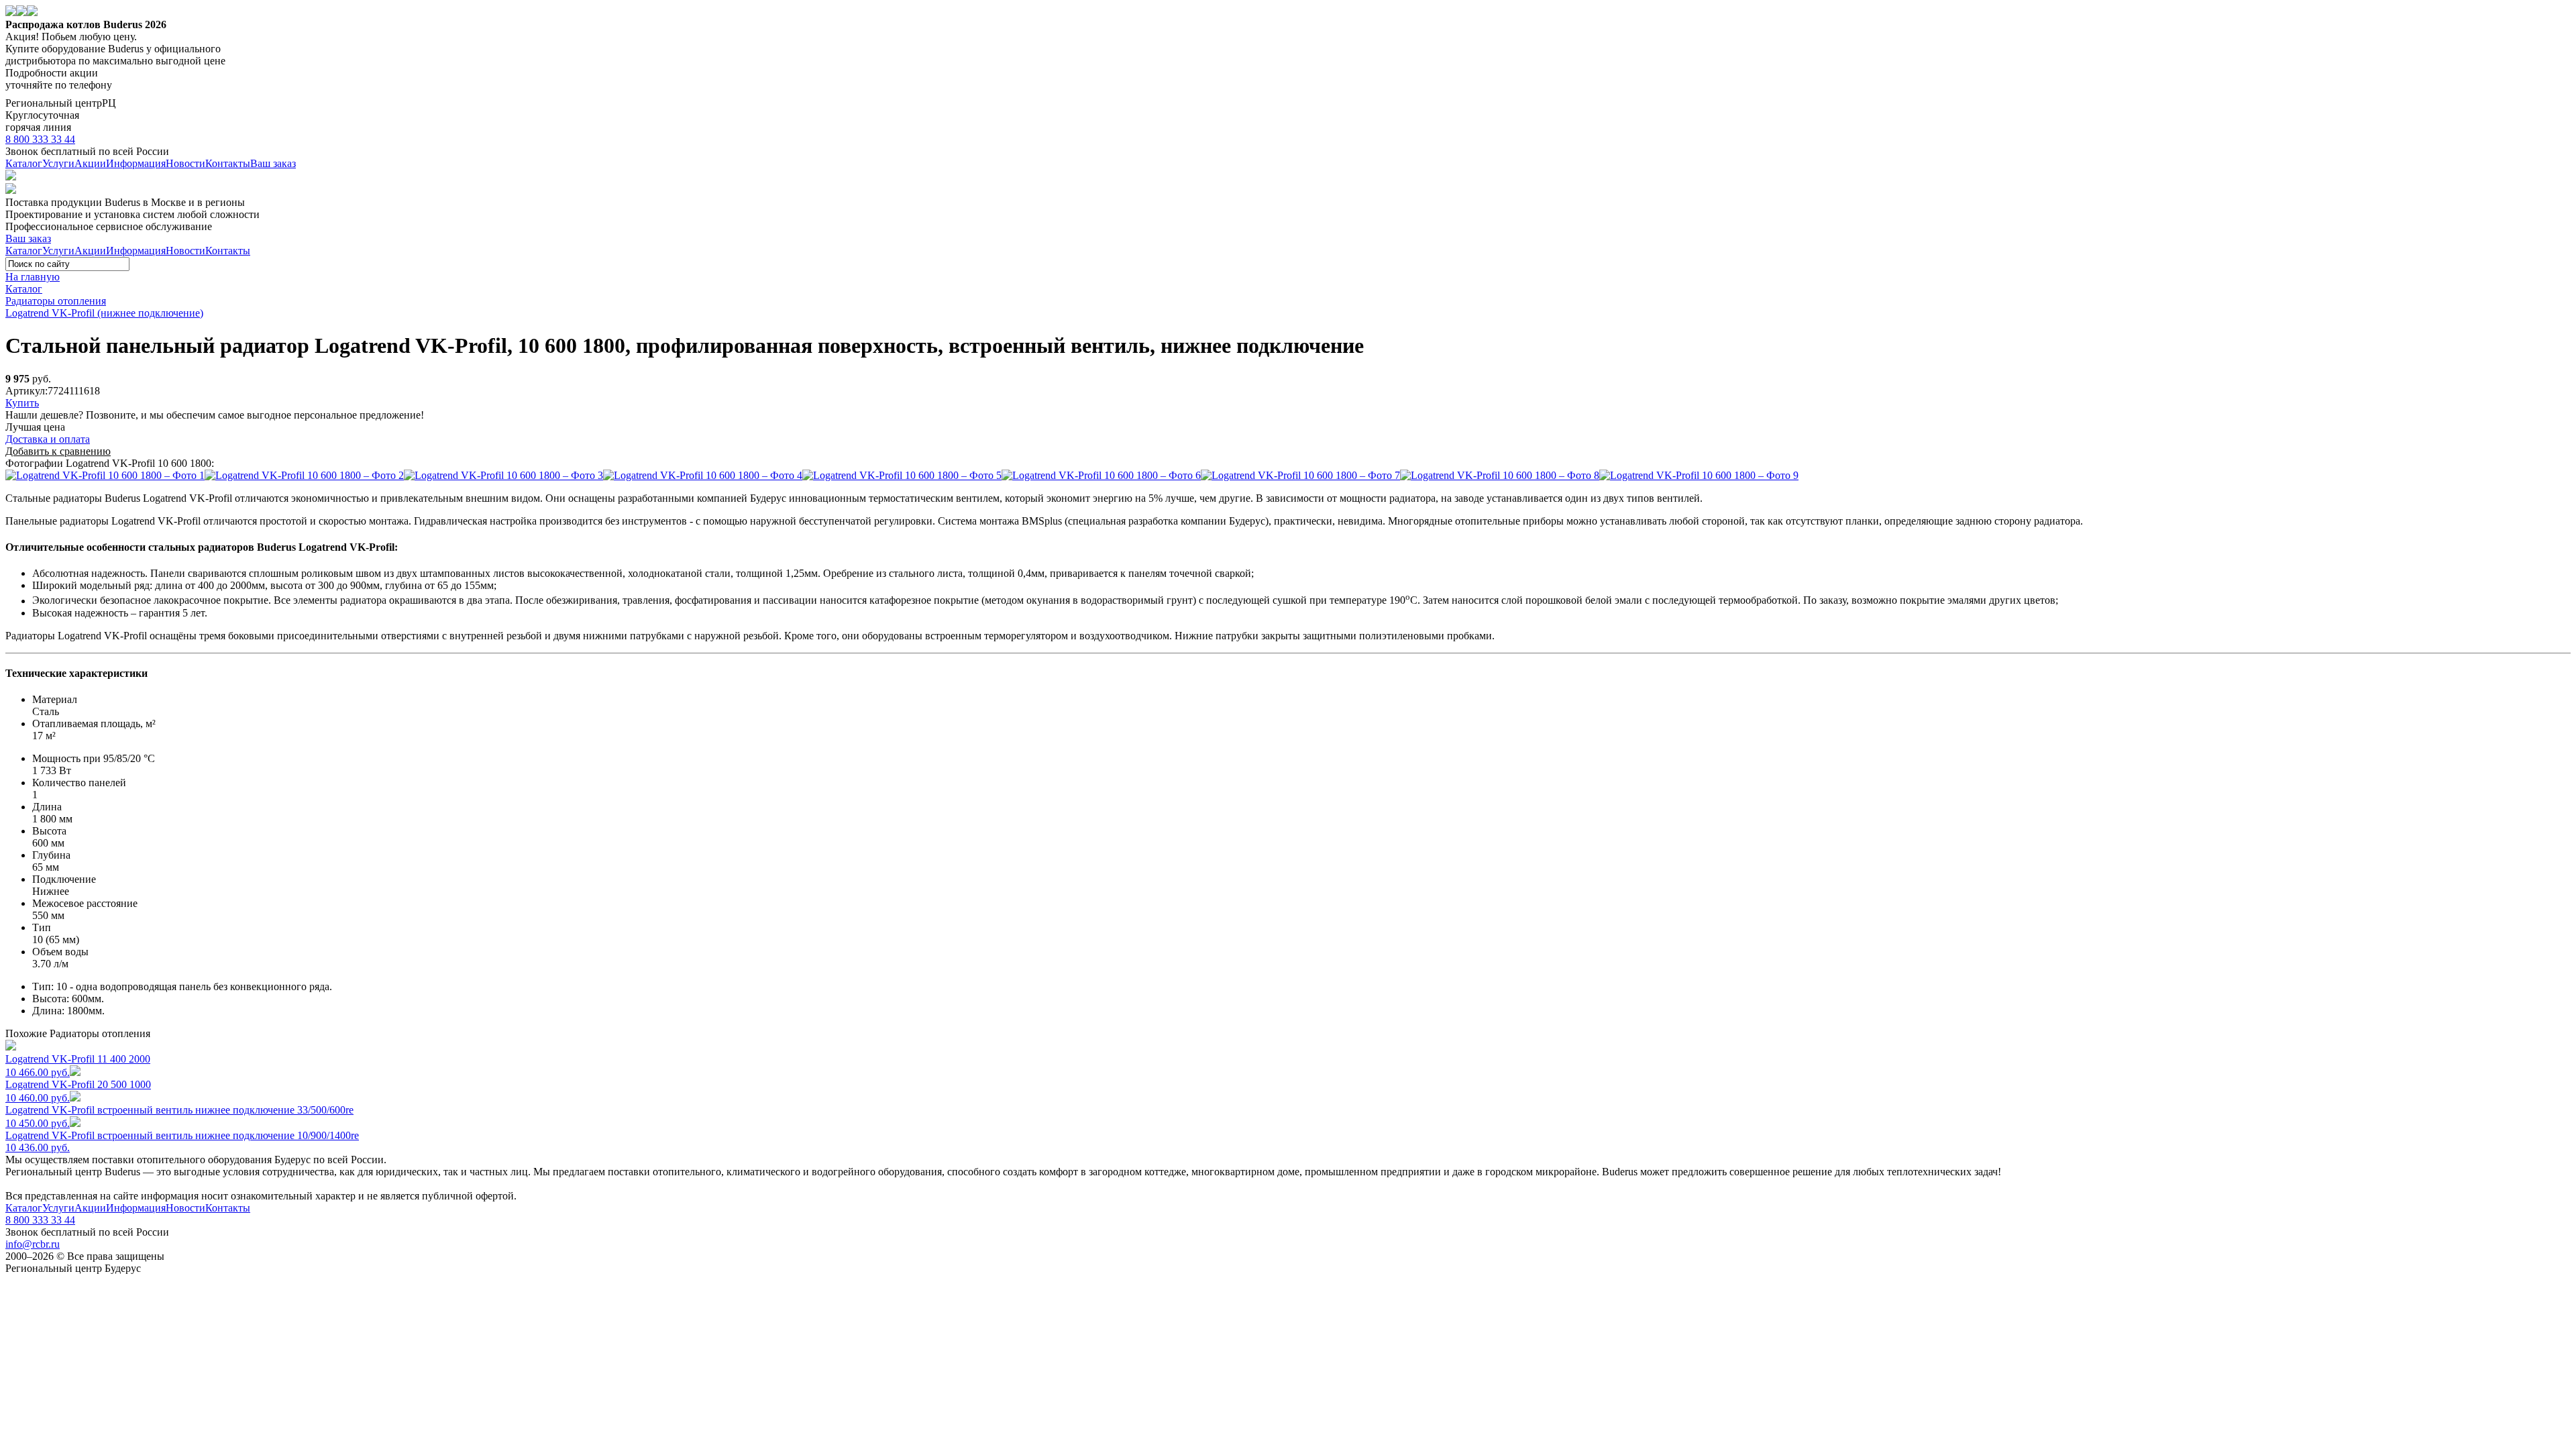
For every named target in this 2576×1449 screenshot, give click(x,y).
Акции (90, 163)
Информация (136, 163)
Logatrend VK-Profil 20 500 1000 (78, 1091)
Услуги (58, 163)
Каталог (24, 163)
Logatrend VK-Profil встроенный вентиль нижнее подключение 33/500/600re (179, 1117)
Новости (185, 163)
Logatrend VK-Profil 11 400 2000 (78, 1066)
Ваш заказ (273, 163)
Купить (22, 403)
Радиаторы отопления (56, 301)
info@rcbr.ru (33, 1244)
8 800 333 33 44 (40, 139)
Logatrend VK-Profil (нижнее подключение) (104, 313)
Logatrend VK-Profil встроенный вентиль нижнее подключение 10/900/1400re (182, 1141)
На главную (33, 277)
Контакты (228, 163)
